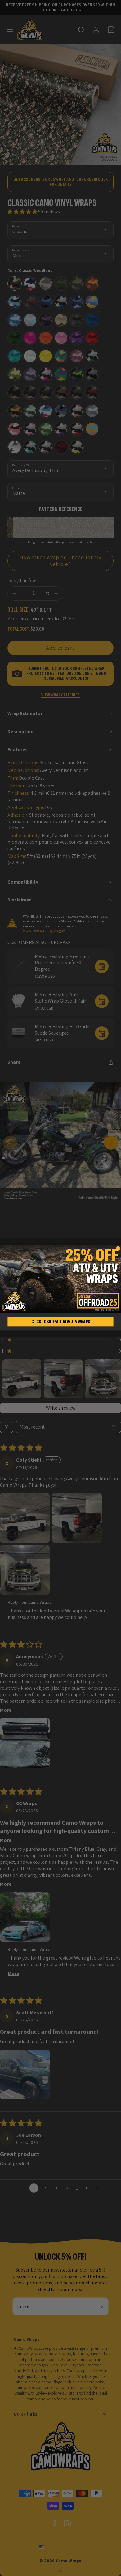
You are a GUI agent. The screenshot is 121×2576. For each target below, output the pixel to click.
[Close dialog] (118, 1249)
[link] (60, 1279)
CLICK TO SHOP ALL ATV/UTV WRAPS (61, 1322)
